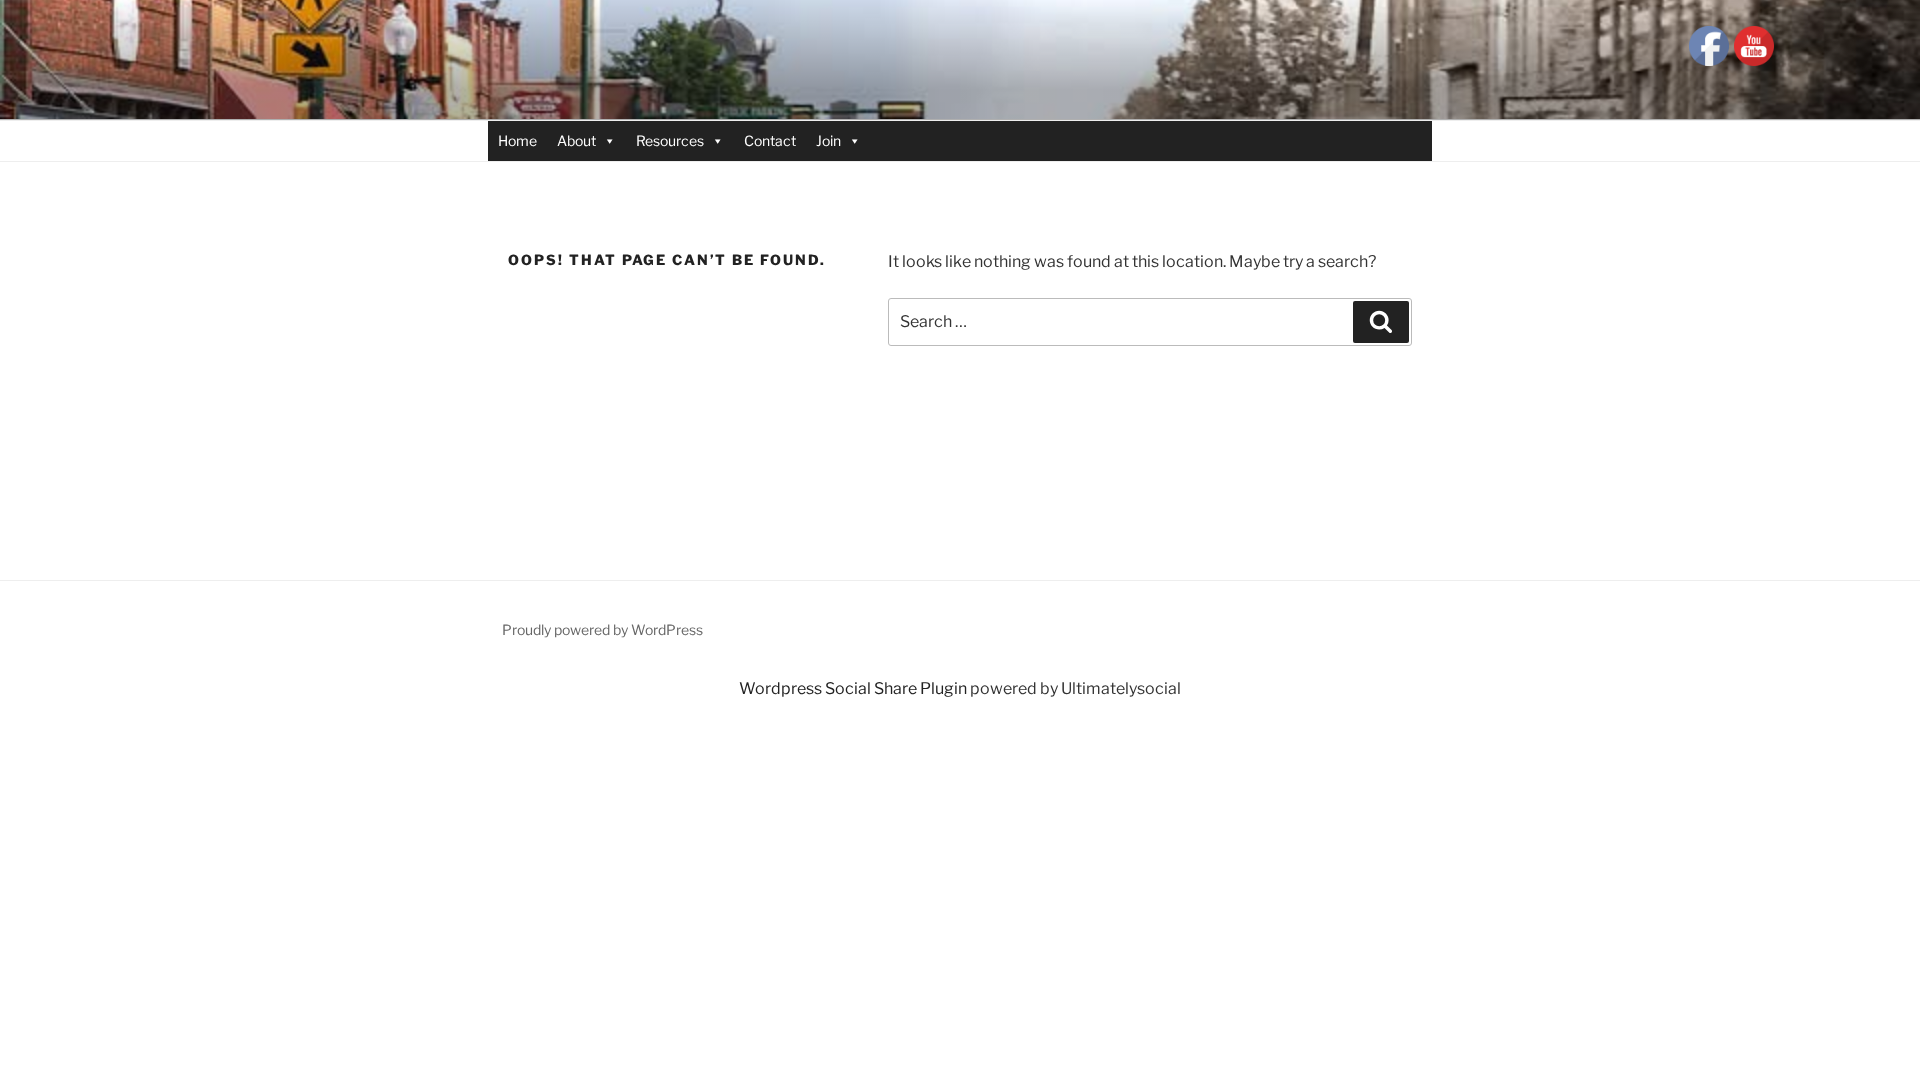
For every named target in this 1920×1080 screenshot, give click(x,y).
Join (828, 140)
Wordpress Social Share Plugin (854, 688)
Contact (770, 140)
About (576, 140)
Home (517, 140)
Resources (670, 140)
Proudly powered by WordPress (602, 629)
